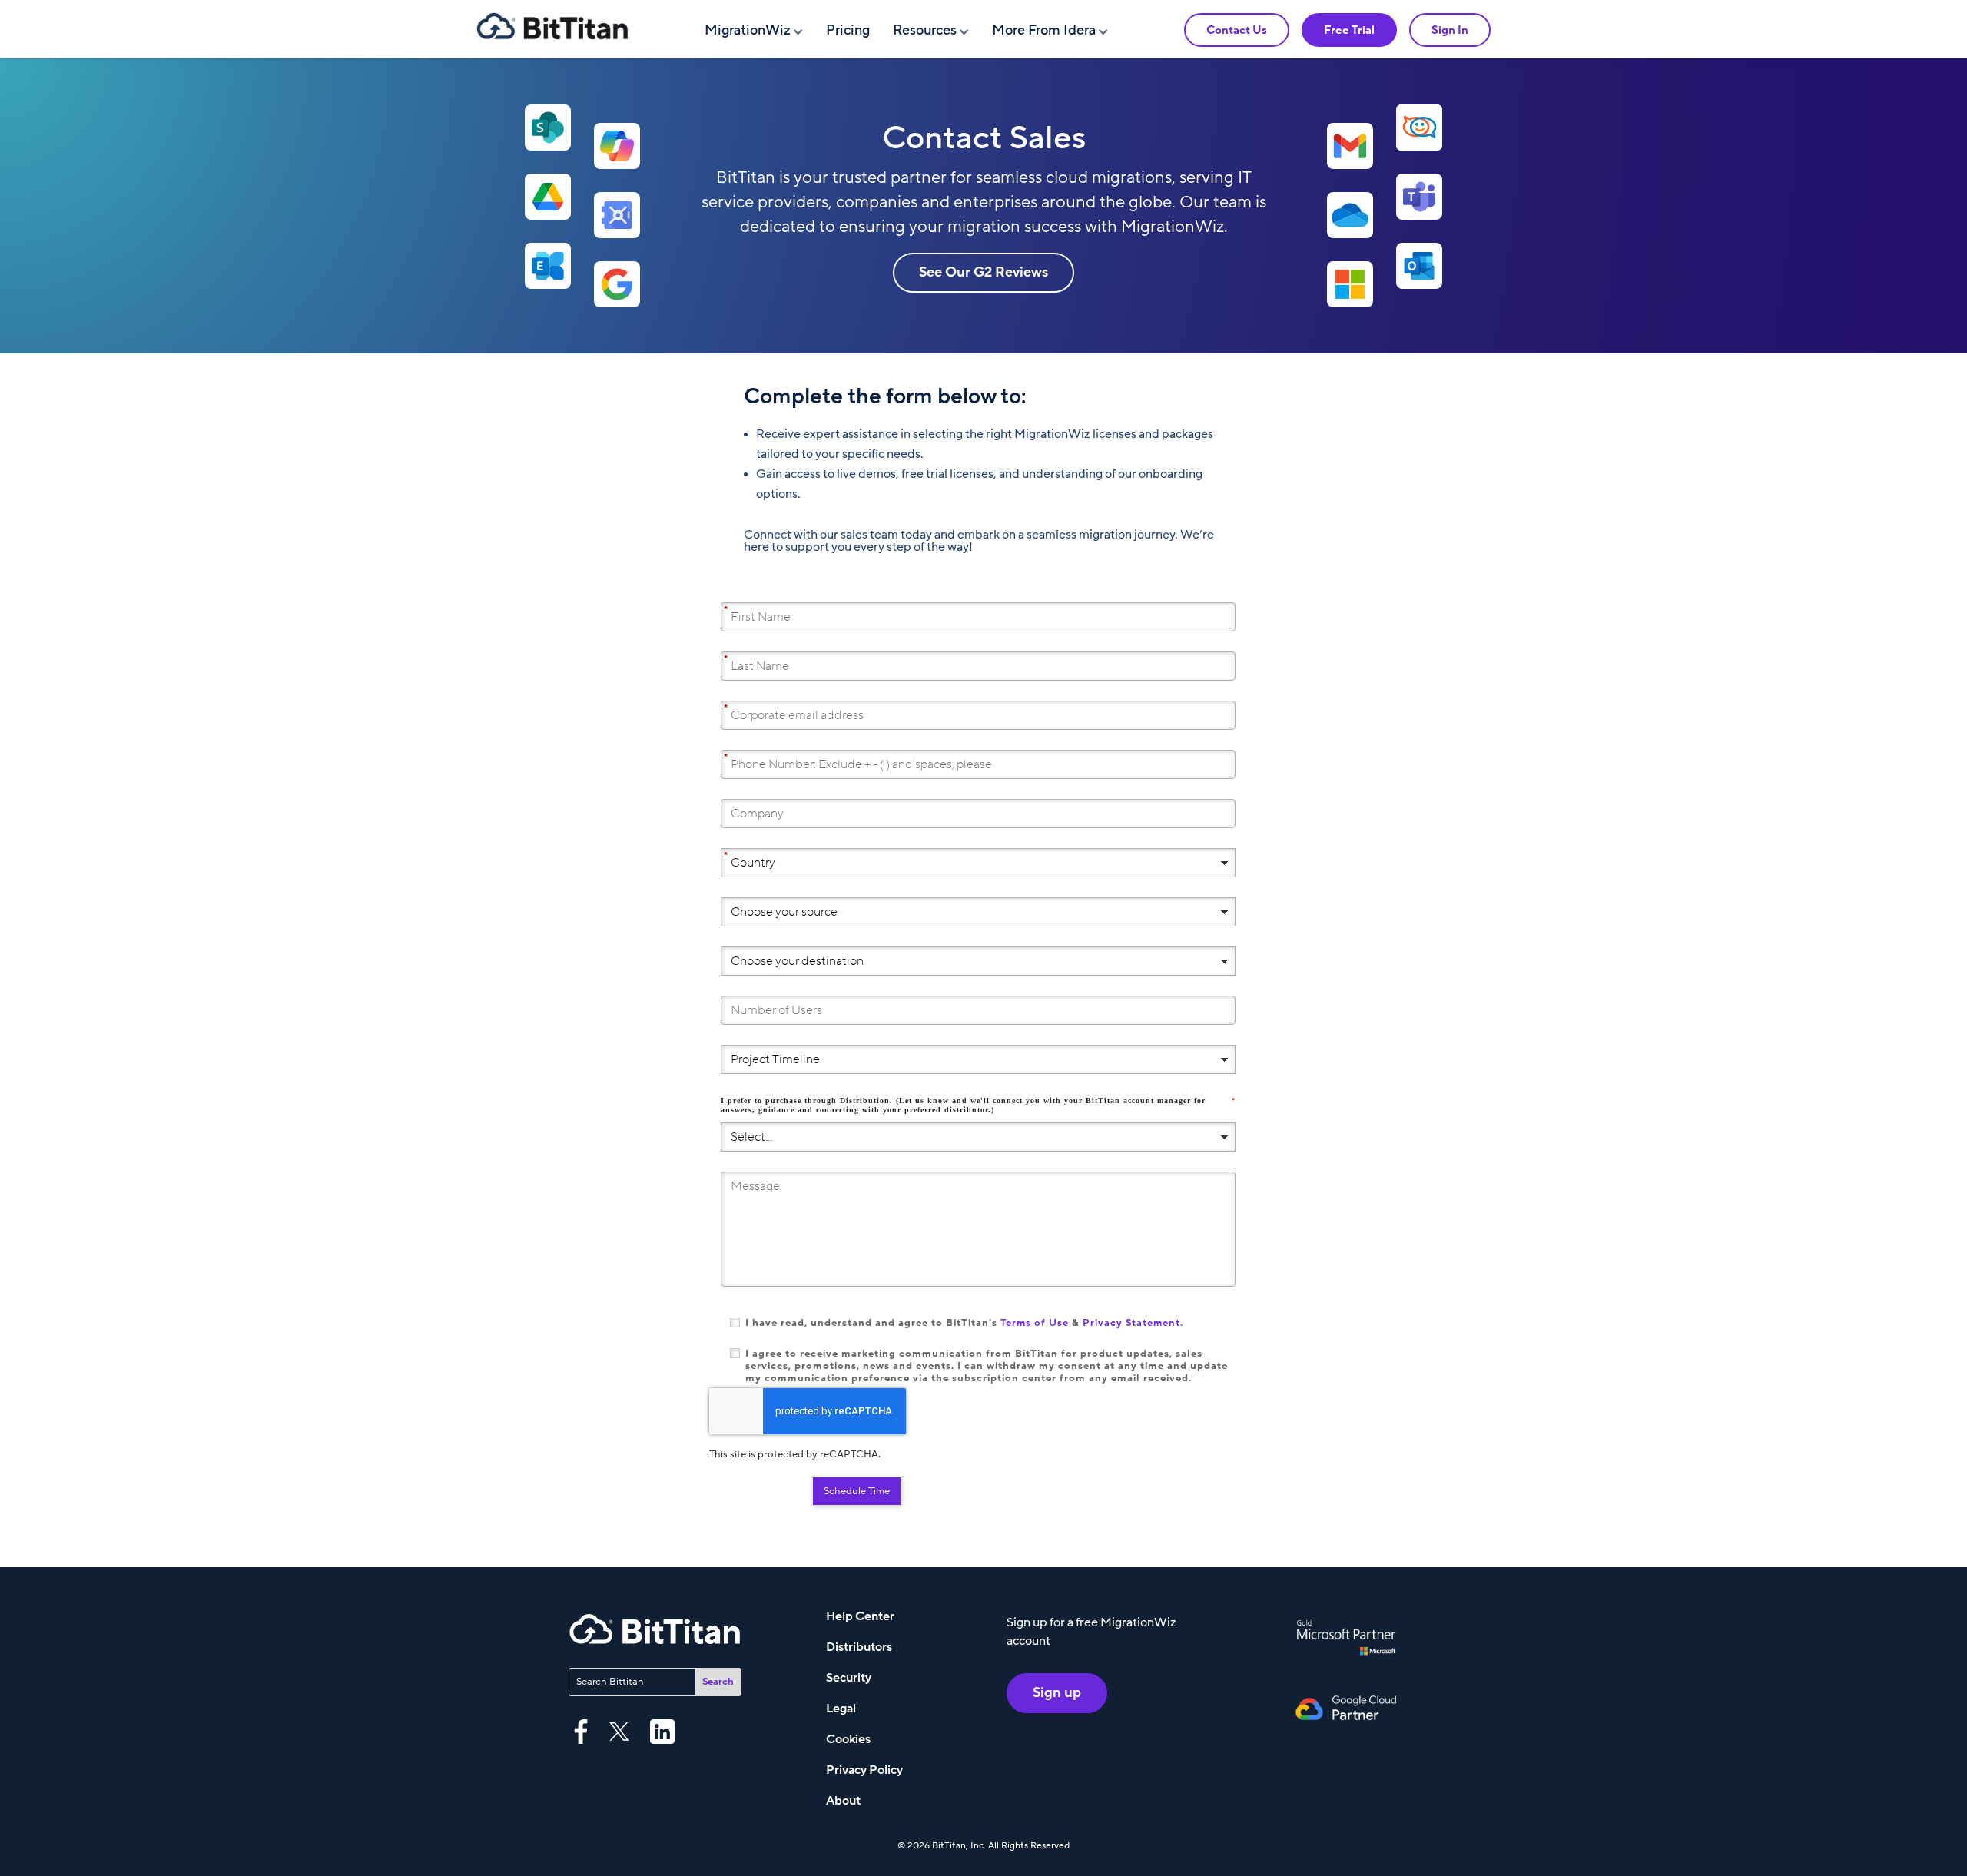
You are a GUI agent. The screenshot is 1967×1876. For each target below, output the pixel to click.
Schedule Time (857, 1491)
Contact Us (1237, 30)
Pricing (848, 30)
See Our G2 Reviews (983, 272)
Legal (841, 1709)
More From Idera (1044, 30)
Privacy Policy (864, 1770)
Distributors (859, 1647)
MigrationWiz (748, 30)
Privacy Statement (1131, 1323)
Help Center (860, 1616)
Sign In (1450, 30)
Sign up (1057, 1693)
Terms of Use (1035, 1323)
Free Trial (1349, 30)
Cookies (848, 1739)
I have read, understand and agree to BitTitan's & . (964, 1323)
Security (849, 1678)
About (843, 1801)
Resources (925, 30)
